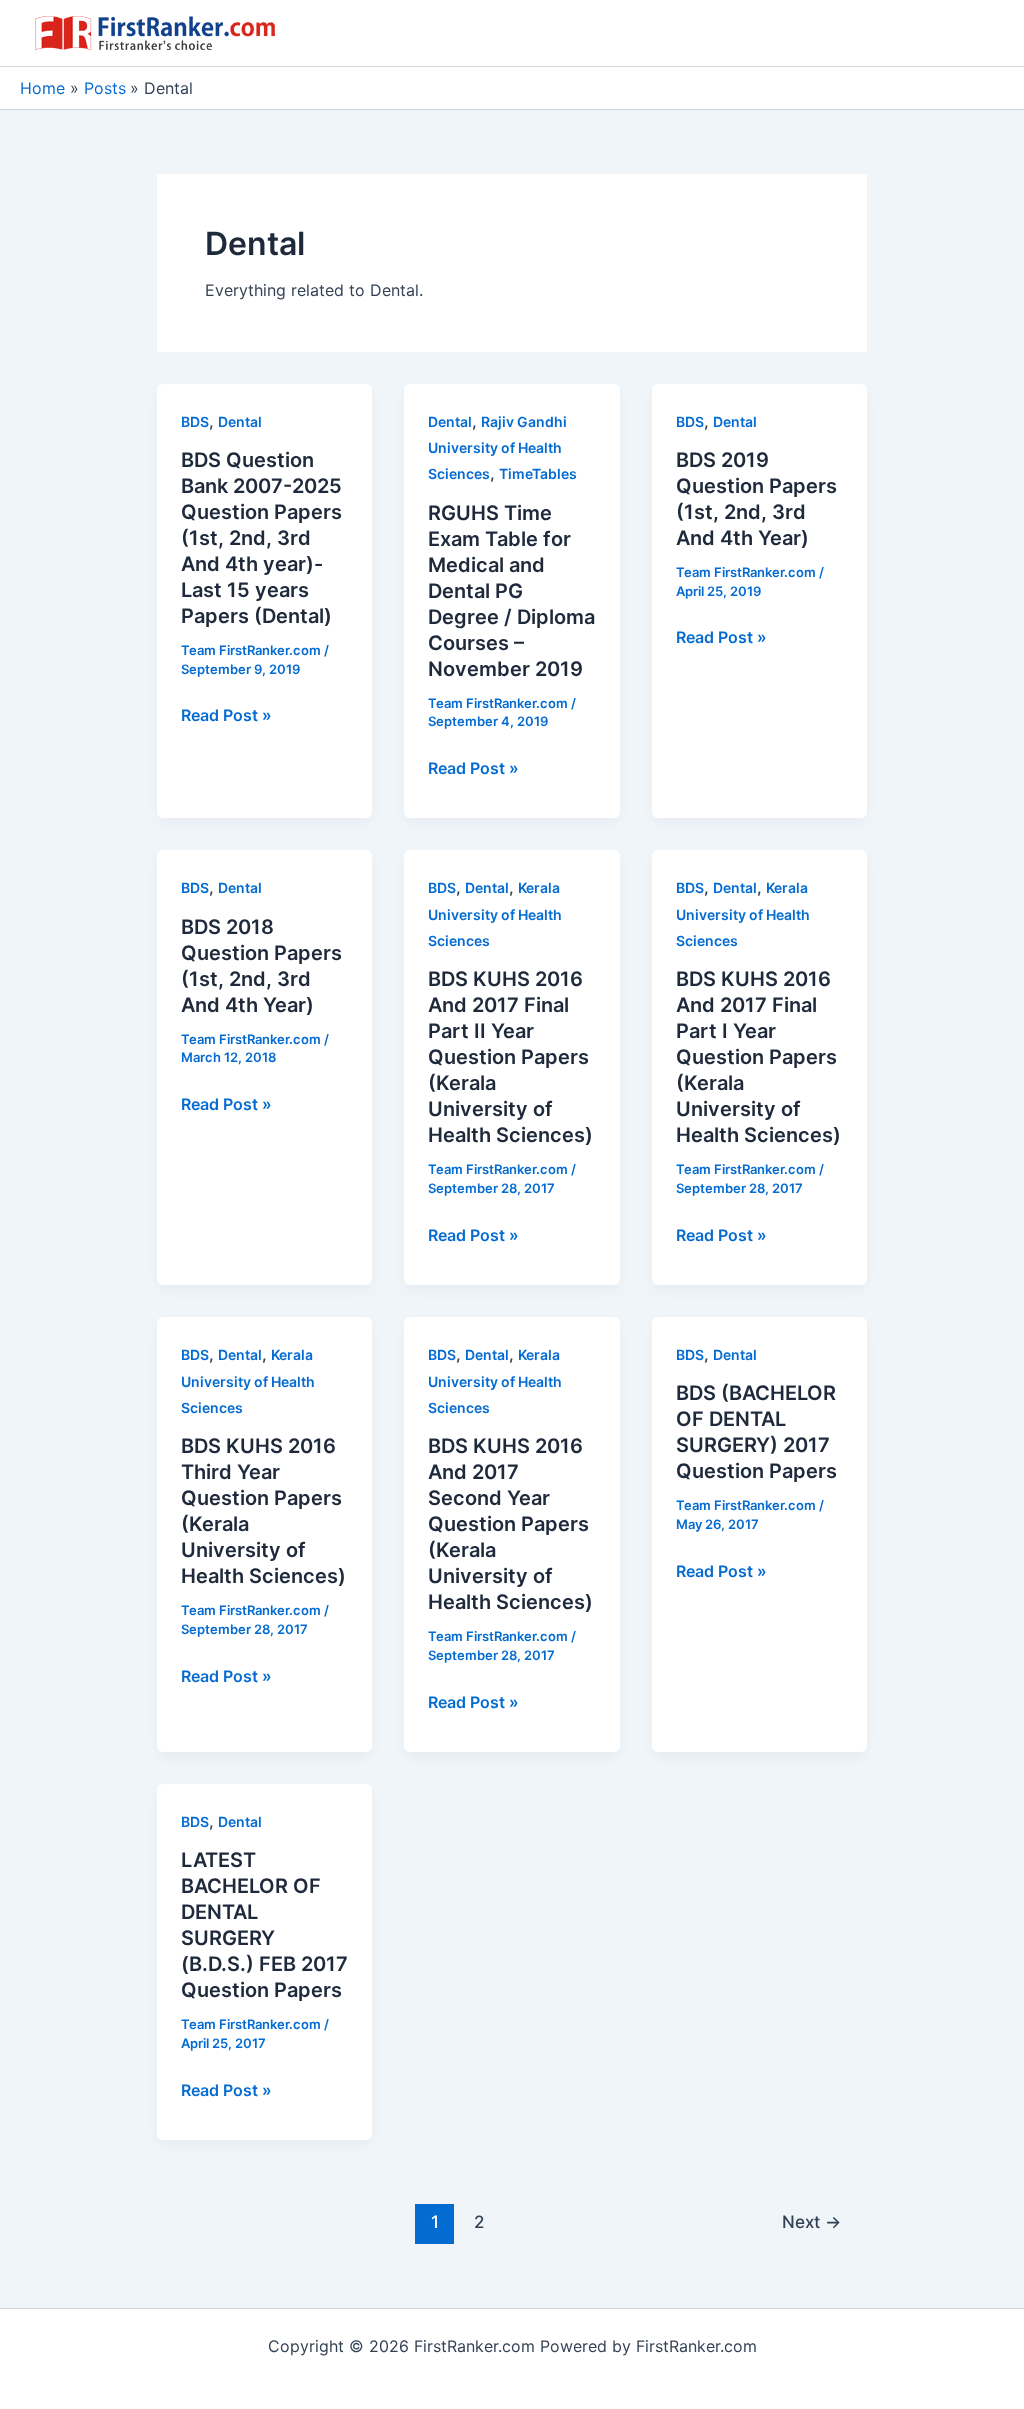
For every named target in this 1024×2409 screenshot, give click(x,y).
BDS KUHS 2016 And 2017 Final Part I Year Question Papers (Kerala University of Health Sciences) (758, 1057)
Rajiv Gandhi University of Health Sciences (497, 448)
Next (811, 2221)
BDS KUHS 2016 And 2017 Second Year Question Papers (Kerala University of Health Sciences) (510, 1524)
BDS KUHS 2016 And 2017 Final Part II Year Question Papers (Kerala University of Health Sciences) (510, 1057)
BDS (195, 421)
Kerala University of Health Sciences (495, 914)
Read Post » (226, 716)
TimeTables (538, 473)
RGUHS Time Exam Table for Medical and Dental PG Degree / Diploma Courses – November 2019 (511, 591)
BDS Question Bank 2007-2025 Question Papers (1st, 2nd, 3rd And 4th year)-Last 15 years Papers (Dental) (261, 538)
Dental (240, 421)
